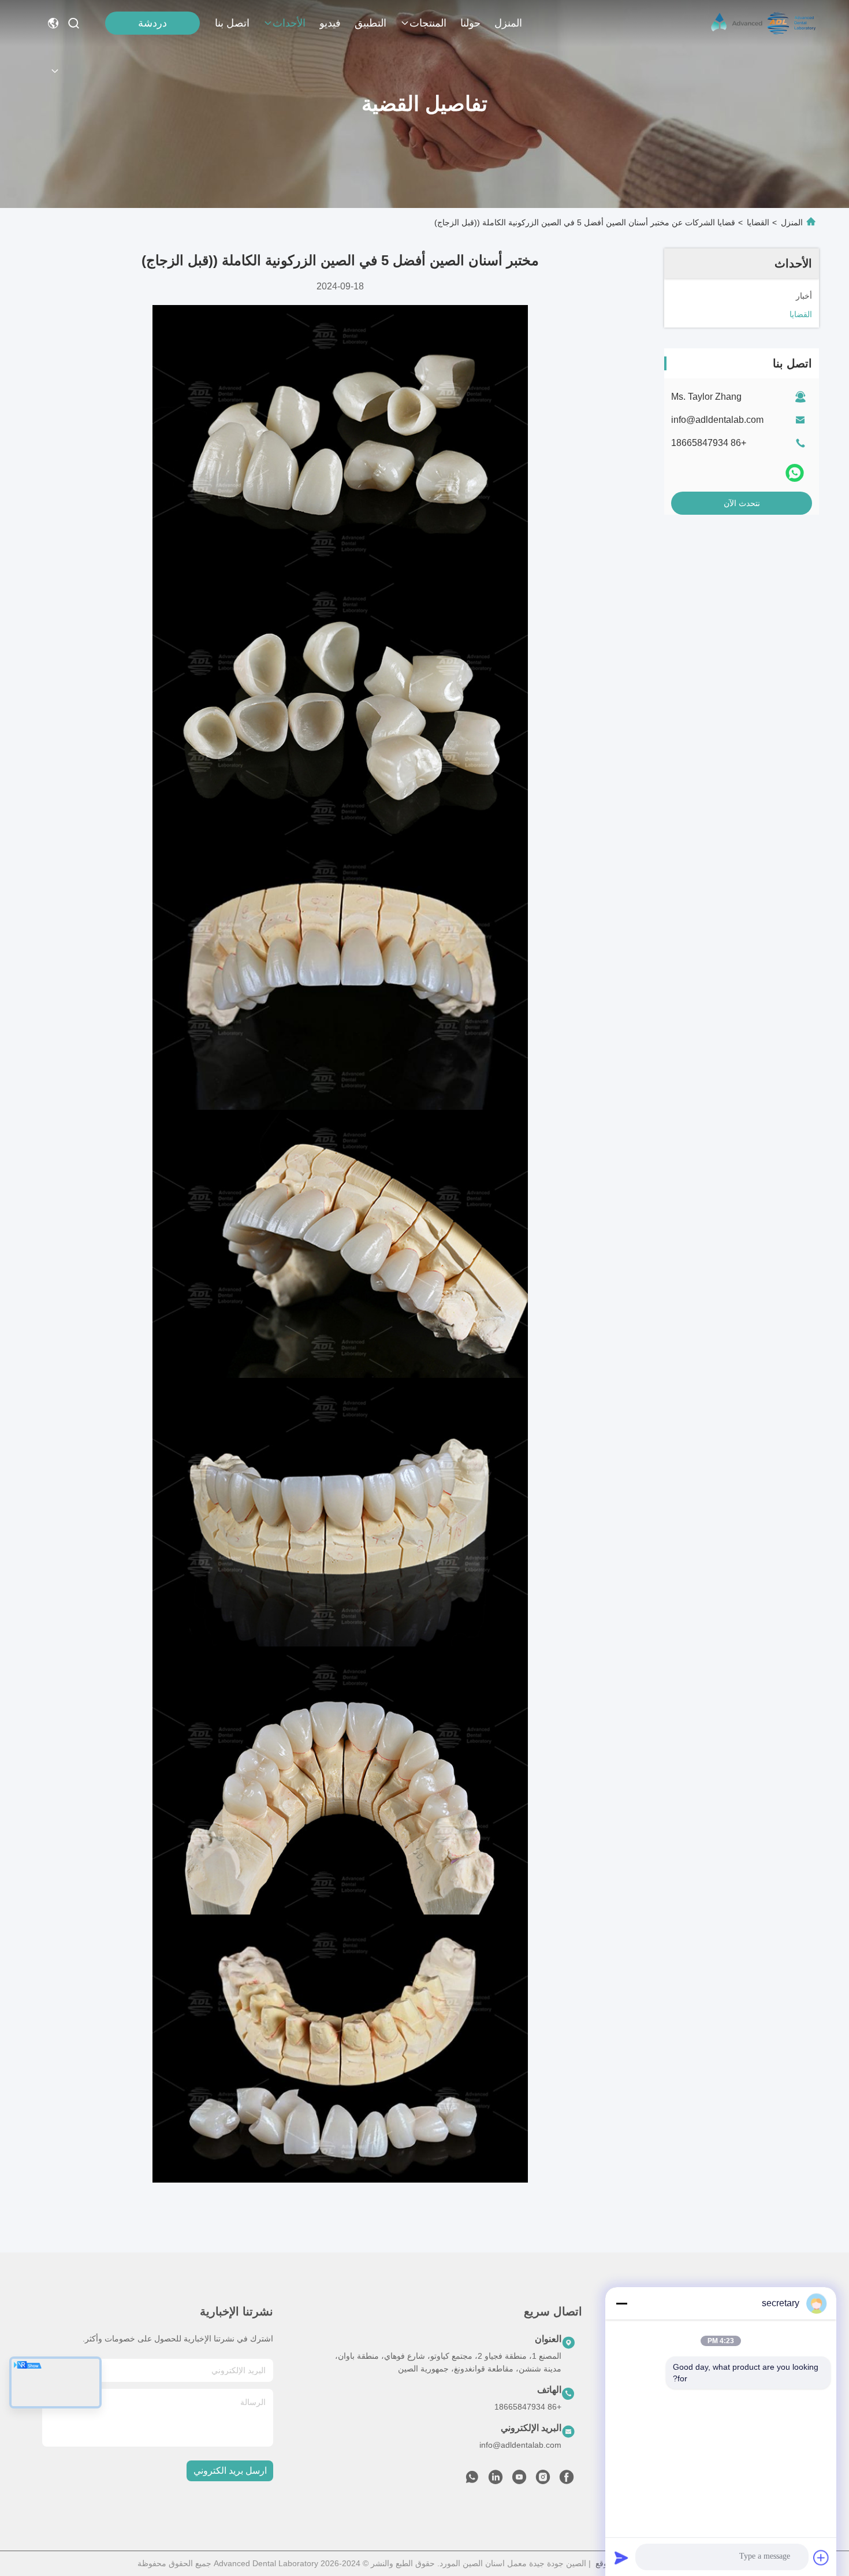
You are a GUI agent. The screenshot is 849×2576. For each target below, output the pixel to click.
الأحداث (289, 23)
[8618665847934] (472, 2480)
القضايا (758, 222)
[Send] (621, 2558)
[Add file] (821, 2558)
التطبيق (370, 23)
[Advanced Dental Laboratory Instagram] (543, 2480)
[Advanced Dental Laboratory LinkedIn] (496, 2480)
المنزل (508, 23)
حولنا (470, 23)
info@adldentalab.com (717, 420)
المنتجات (428, 23)
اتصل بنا (232, 23)
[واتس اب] (795, 473)
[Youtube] (519, 2480)
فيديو (330, 23)
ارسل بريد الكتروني (230, 2471)
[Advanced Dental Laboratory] (765, 23)
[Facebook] (567, 2480)
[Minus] (621, 2303)
